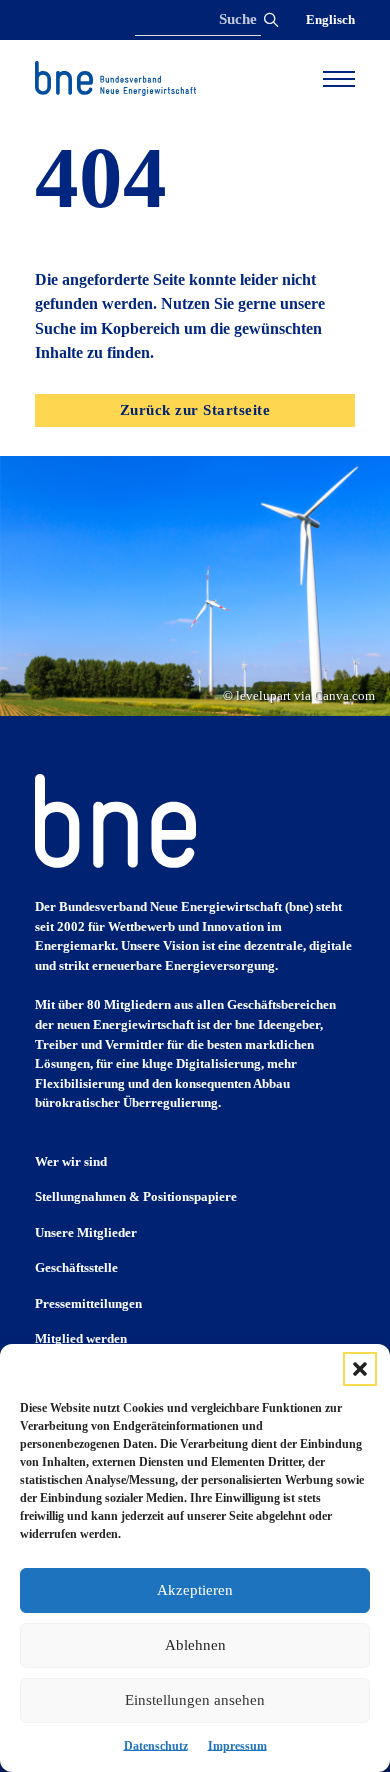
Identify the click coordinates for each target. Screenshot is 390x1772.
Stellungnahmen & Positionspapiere (136, 1196)
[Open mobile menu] (339, 79)
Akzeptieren (195, 1590)
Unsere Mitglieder (86, 1232)
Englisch (330, 19)
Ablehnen (195, 1645)
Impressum (237, 1746)
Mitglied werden (81, 1338)
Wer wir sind (71, 1161)
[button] (360, 1369)
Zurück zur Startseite (195, 410)
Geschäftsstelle (76, 1267)
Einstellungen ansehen (195, 1700)
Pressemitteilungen (88, 1303)
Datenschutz (156, 1746)
